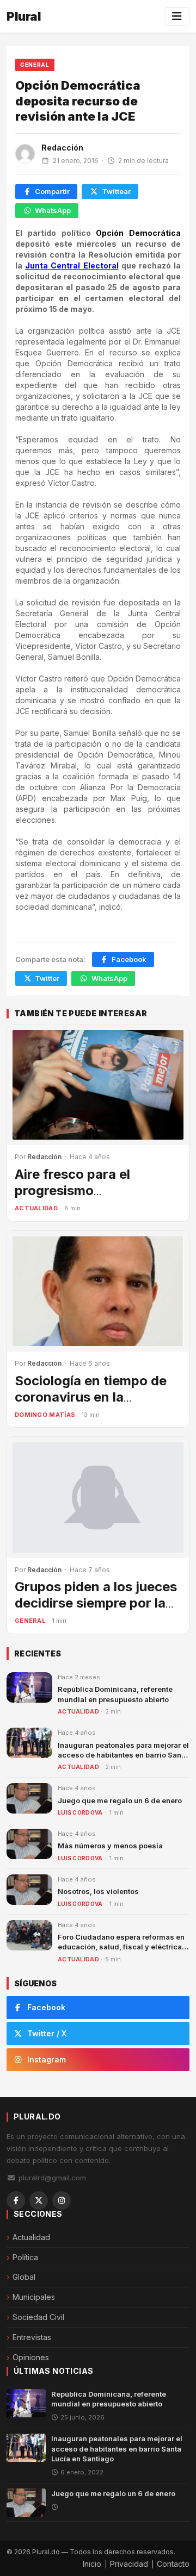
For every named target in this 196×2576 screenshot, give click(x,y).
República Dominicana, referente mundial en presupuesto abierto (109, 2399)
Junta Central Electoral (72, 265)
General (35, 65)
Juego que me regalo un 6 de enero (120, 1800)
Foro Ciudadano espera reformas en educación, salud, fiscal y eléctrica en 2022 (121, 1947)
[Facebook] (16, 2200)
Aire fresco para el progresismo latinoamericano (72, 1190)
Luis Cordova (80, 1812)
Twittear (116, 191)
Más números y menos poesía (110, 1846)
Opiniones (31, 2357)
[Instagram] (62, 2200)
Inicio (92, 2564)
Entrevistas (32, 2337)
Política (25, 2257)
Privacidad (129, 2564)
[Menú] (177, 16)
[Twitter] (39, 2200)
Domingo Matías (45, 1415)
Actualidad (36, 1208)
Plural (24, 16)
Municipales (34, 2297)
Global (24, 2277)
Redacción (62, 148)
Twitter (47, 978)
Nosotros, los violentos (98, 1891)
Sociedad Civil (38, 2317)
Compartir (52, 191)
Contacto (173, 2564)
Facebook (129, 959)
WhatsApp (53, 210)
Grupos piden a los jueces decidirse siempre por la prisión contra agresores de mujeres (96, 1611)
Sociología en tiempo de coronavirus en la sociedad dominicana (91, 1397)
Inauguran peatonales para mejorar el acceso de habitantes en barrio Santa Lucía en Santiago (123, 1755)
